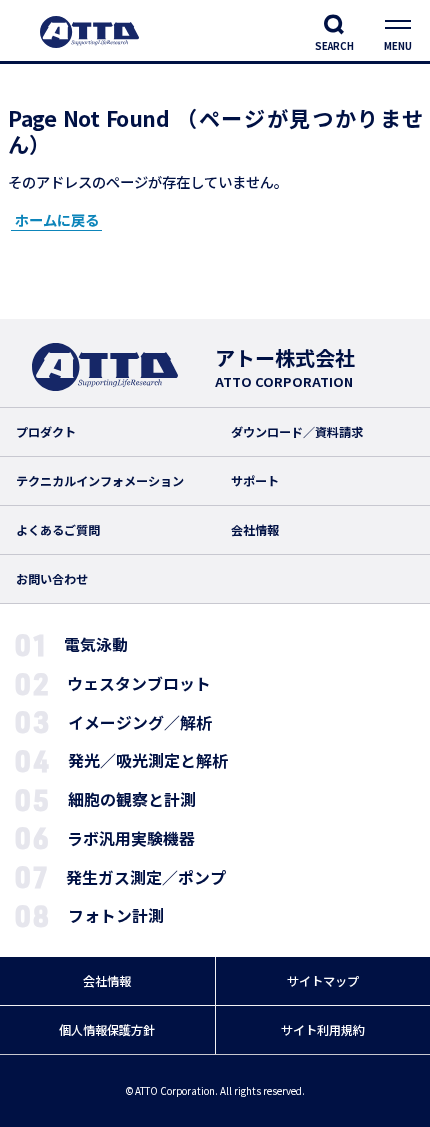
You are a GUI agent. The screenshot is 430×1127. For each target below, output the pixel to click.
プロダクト (46, 432)
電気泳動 (96, 644)
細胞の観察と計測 (132, 799)
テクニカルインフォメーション (100, 481)
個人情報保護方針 (107, 1030)
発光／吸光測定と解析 (148, 760)
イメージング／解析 (140, 722)
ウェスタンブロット (139, 683)
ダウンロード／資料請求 (297, 432)
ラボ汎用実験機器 (131, 838)
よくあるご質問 (58, 530)
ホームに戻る (57, 219)
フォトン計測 (116, 915)
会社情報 (255, 530)
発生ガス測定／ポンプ (146, 877)
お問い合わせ (52, 579)
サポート (255, 481)
